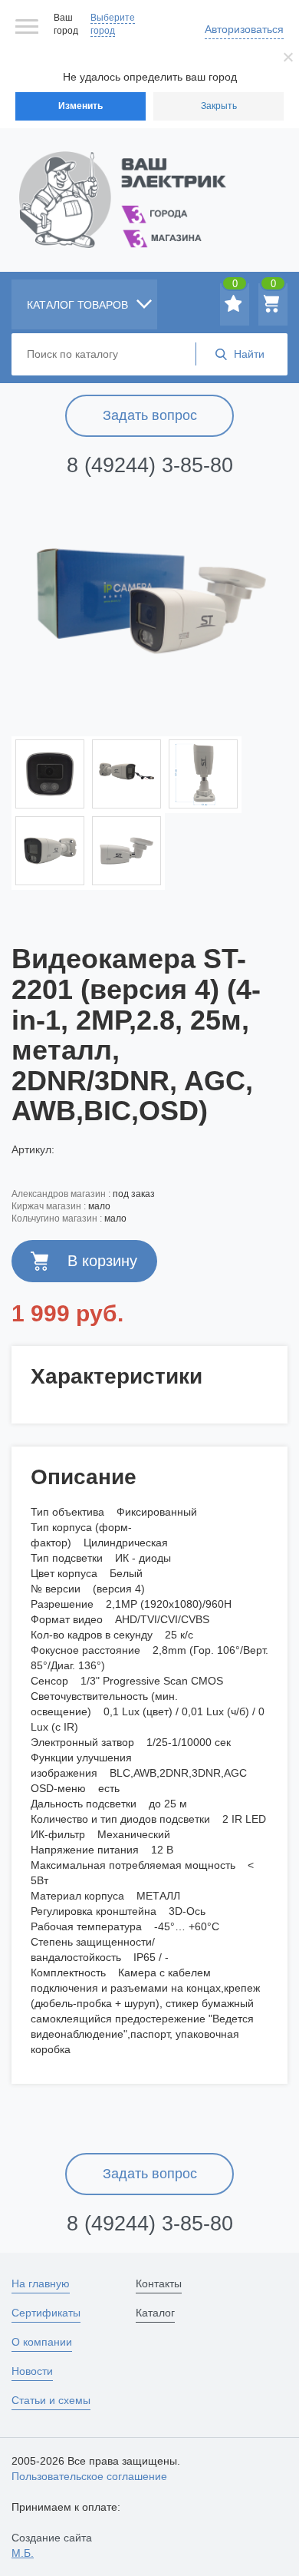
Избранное (235, 286)
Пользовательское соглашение (89, 2476)
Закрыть (219, 106)
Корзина (273, 286)
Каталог (155, 2313)
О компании (42, 2342)
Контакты (159, 2283)
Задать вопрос (150, 415)
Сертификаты (46, 2313)
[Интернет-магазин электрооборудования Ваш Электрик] (149, 181)
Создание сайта (52, 2545)
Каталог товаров (79, 305)
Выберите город (113, 24)
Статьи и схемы (51, 2400)
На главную (41, 2283)
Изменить (80, 106)
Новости (32, 2371)
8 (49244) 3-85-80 (150, 465)
